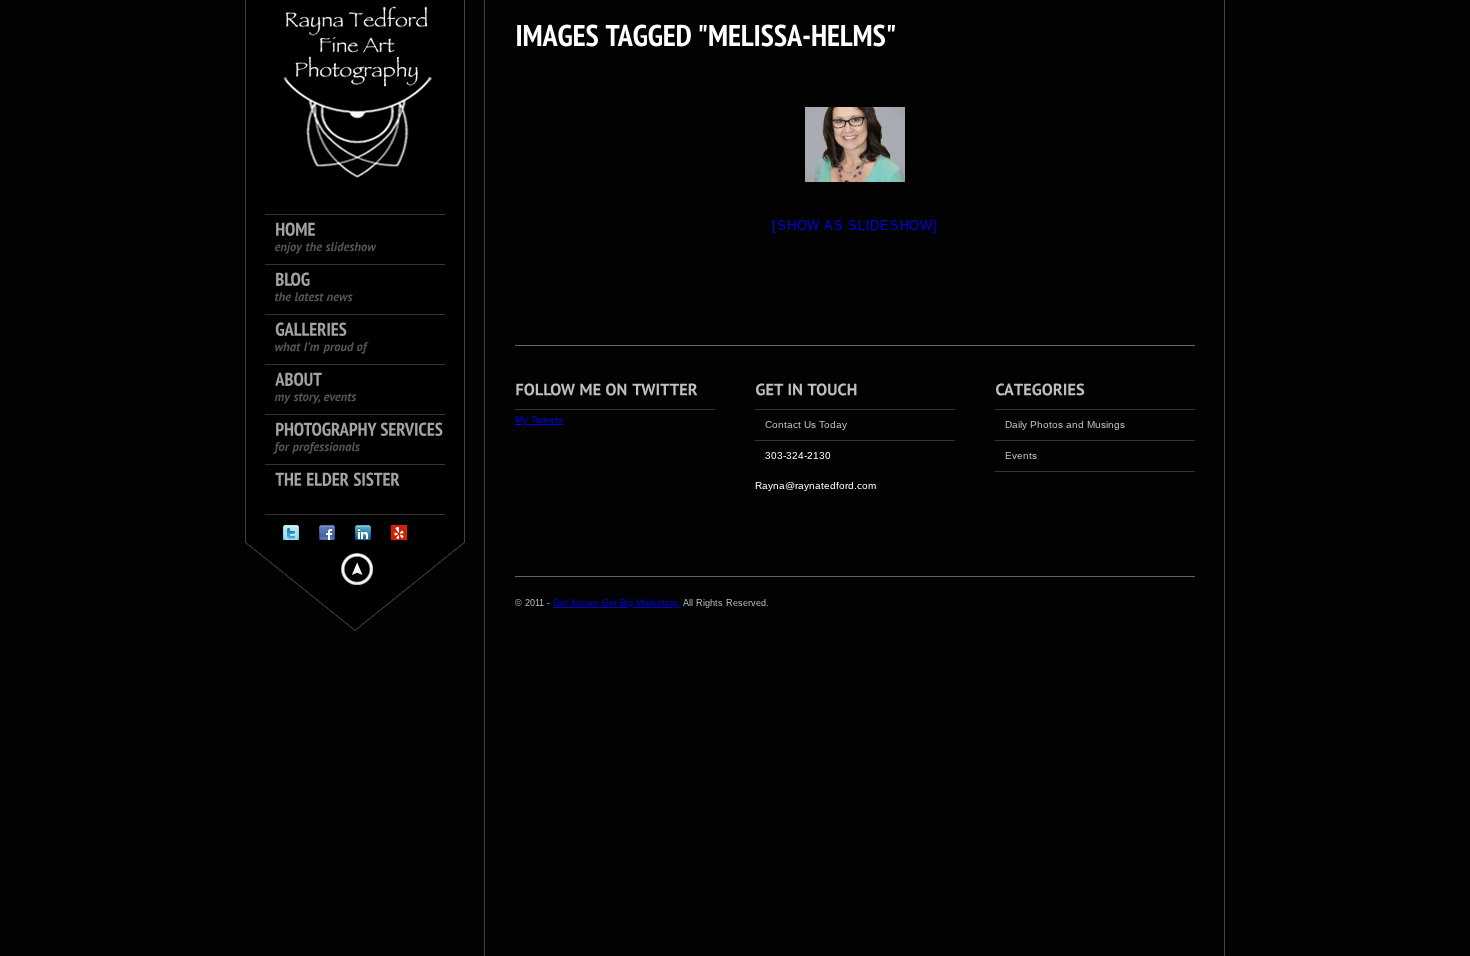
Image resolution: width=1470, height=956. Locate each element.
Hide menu (357, 569)
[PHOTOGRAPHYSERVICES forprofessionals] (365, 440)
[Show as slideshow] (854, 225)
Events (1021, 455)
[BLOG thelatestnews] (365, 290)
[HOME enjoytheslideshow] (365, 240)
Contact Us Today (806, 424)
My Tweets (539, 419)
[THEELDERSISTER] (365, 490)
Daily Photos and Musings (1065, 424)
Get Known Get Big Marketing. (616, 603)
